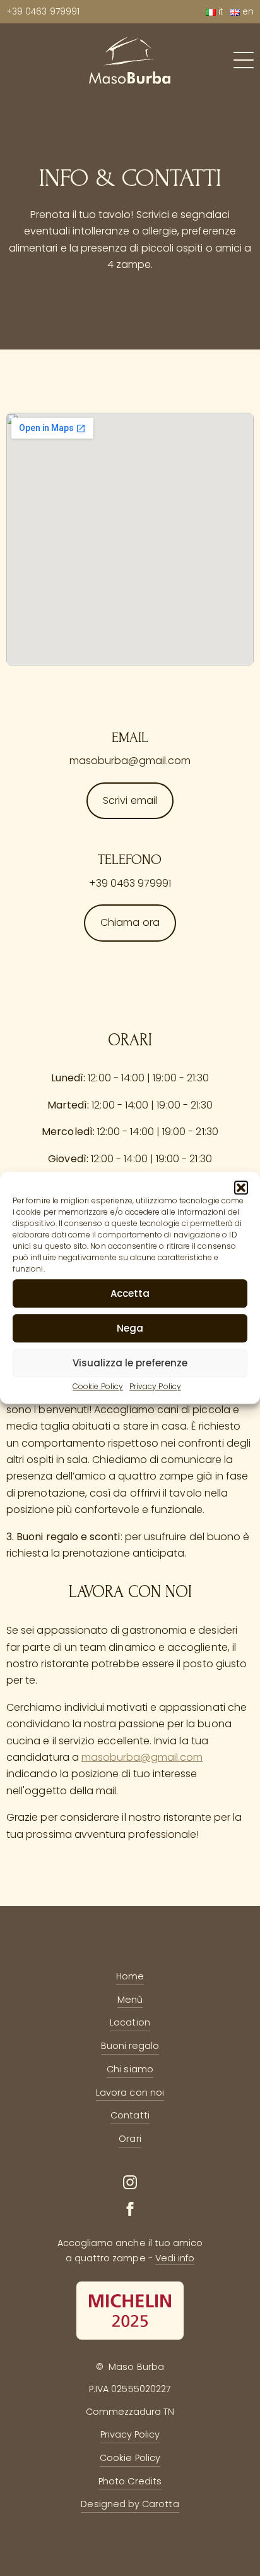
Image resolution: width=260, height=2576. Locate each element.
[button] (241, 1188)
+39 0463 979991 (43, 12)
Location (130, 2022)
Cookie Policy (98, 1386)
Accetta (130, 1293)
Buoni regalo (130, 2046)
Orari (130, 2139)
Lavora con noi (130, 2093)
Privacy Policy (155, 1386)
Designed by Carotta (130, 2504)
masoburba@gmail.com (142, 1757)
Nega (130, 1328)
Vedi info (175, 2258)
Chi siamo (130, 2069)
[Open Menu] (244, 60)
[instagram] (130, 2182)
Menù (130, 2000)
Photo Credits (130, 2481)
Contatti (130, 2115)
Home (130, 1976)
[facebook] (130, 2209)
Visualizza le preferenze (130, 1363)
